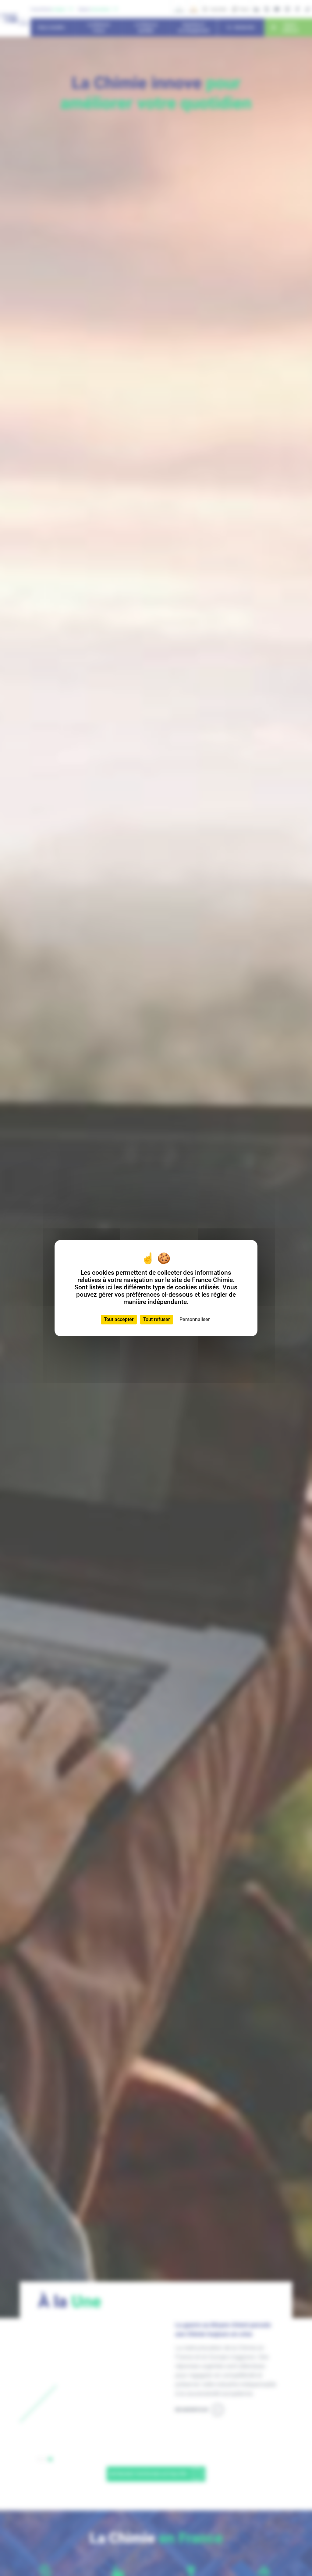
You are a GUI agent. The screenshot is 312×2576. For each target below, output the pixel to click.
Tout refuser (157, 1319)
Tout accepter (119, 1319)
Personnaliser (195, 1319)
